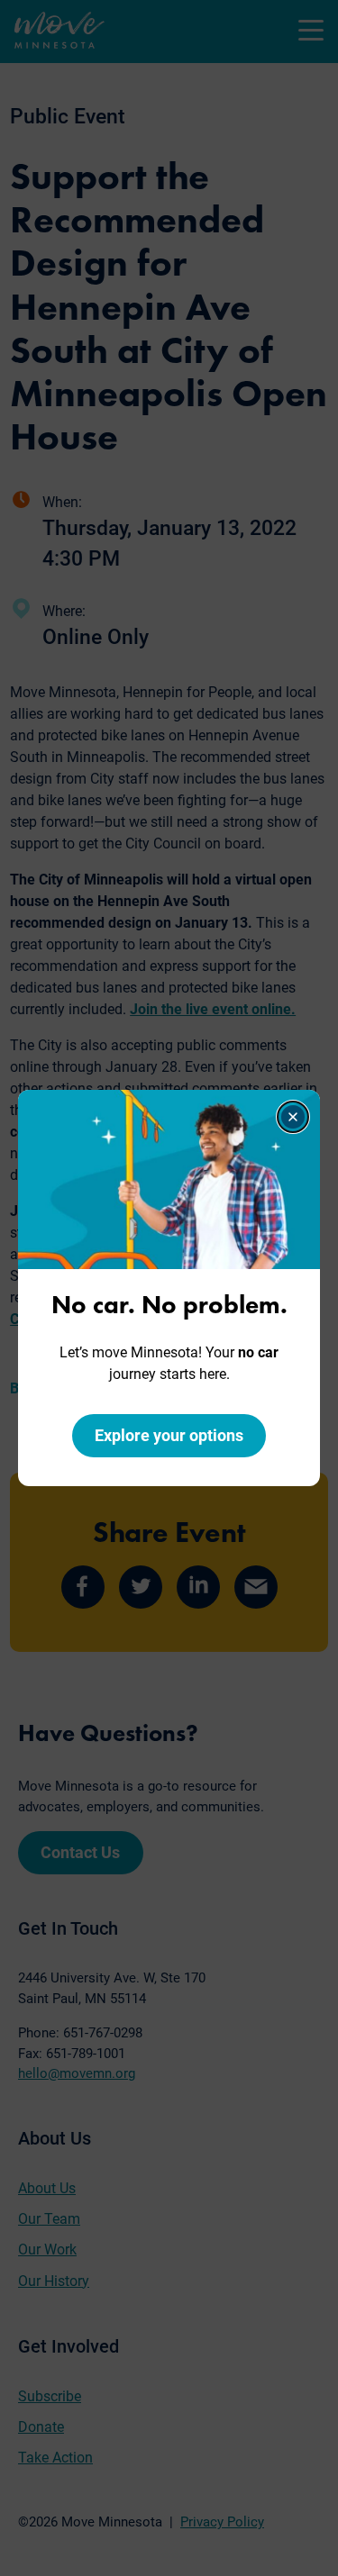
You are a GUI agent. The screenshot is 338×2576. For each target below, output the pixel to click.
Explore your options (169, 1435)
